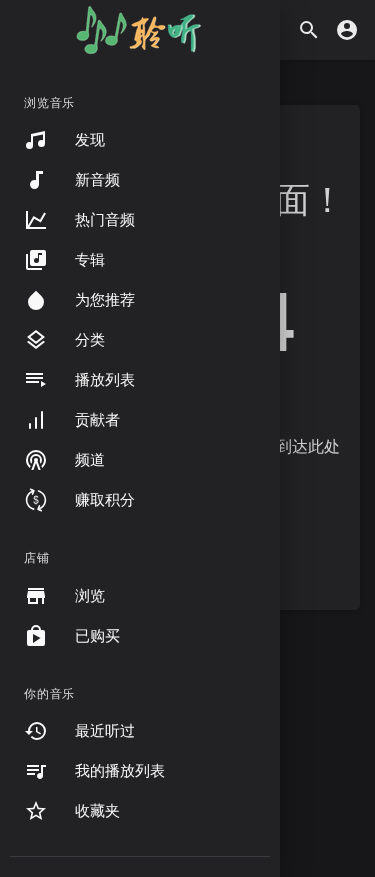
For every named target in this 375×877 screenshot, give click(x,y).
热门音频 (105, 220)
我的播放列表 (120, 771)
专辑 (90, 260)
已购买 (97, 636)
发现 (90, 140)
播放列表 (105, 380)
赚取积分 (105, 500)
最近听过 (105, 731)
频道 (90, 460)
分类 (90, 340)
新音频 (97, 180)
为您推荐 (105, 300)
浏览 (90, 596)
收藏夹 (97, 811)
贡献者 (97, 420)
